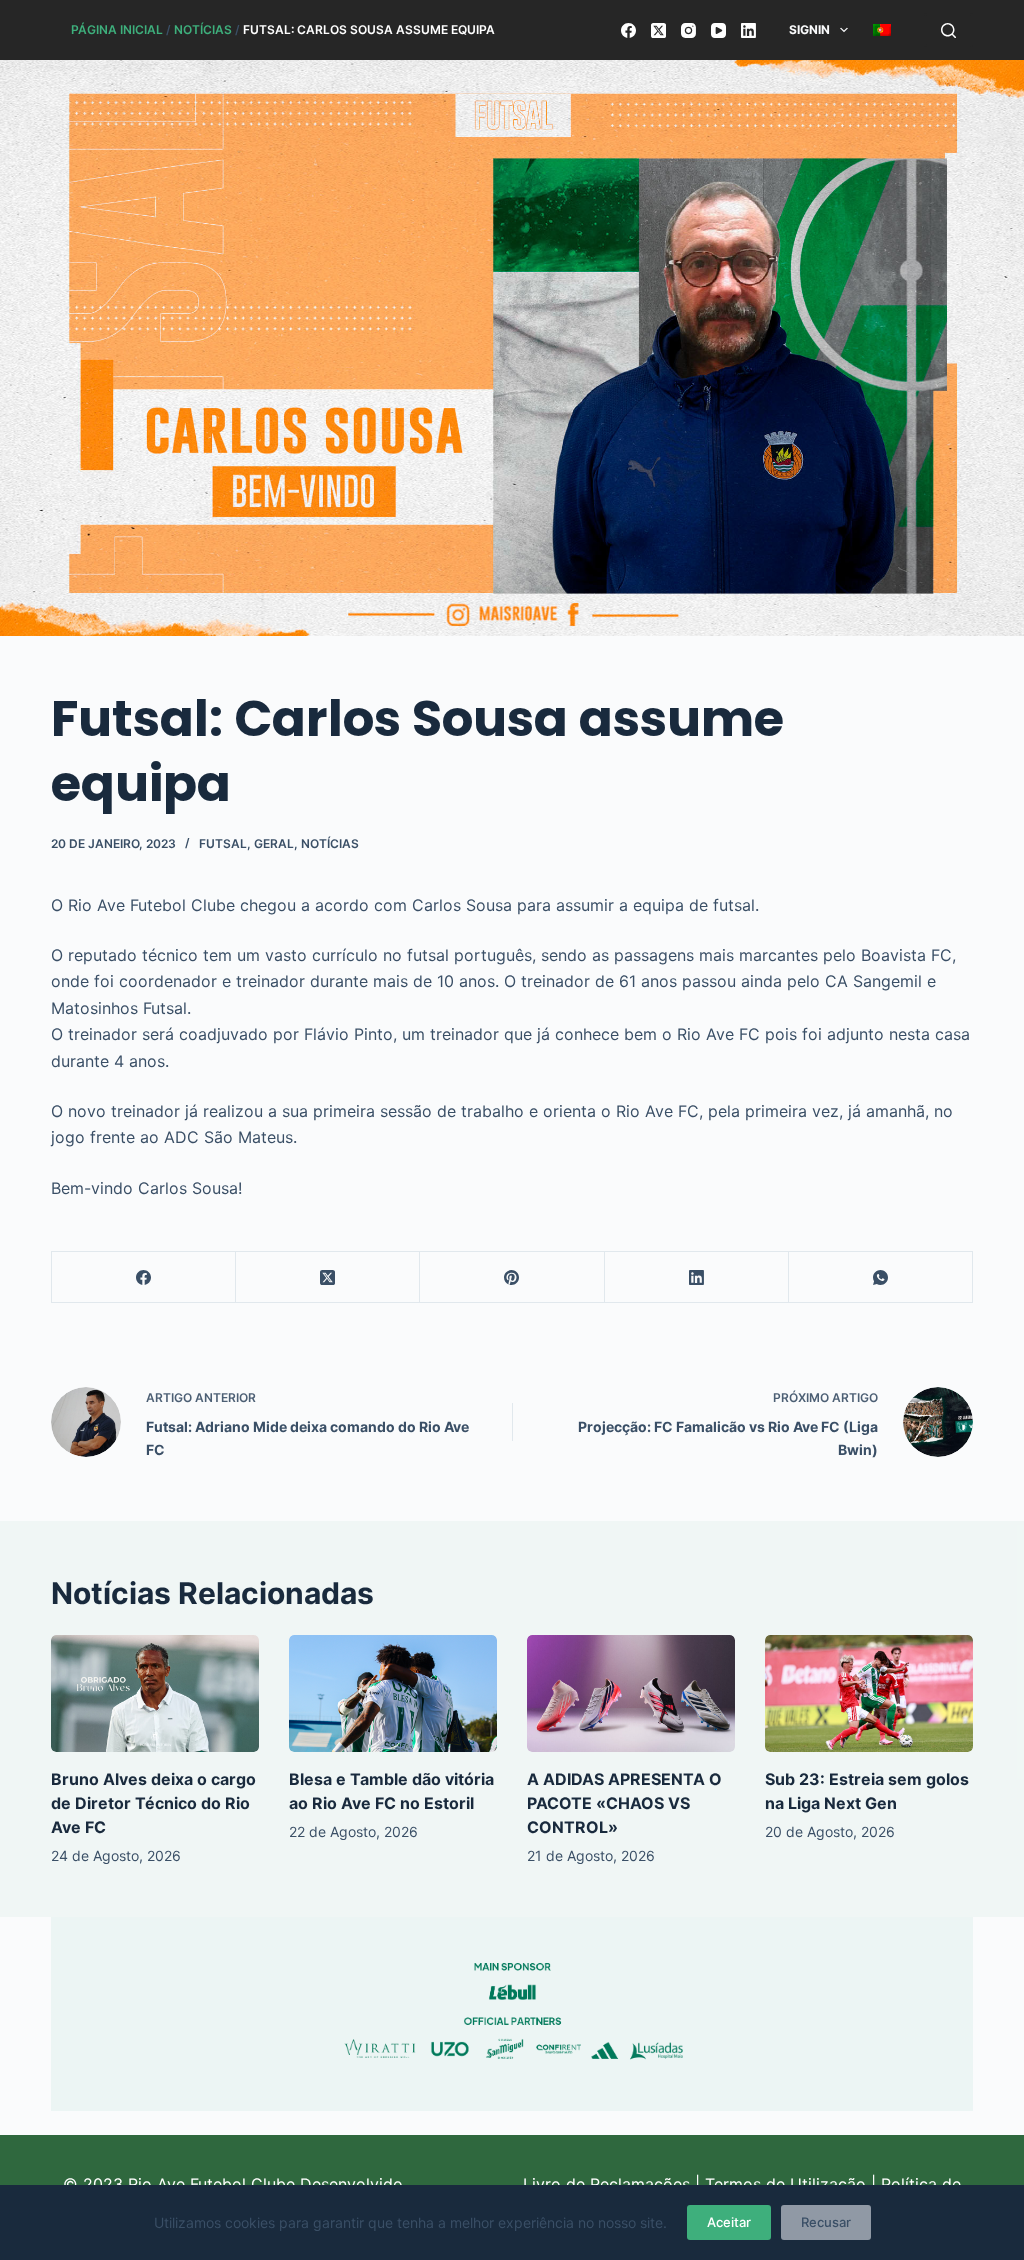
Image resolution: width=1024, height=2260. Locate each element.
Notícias (203, 29)
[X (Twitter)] (658, 30)
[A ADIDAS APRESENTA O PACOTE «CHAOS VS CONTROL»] (631, 1693)
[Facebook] (628, 30)
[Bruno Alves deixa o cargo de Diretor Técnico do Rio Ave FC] (155, 1693)
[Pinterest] (512, 1277)
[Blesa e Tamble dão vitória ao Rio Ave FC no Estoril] (393, 1693)
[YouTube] (718, 30)
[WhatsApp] (881, 1277)
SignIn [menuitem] (809, 29)
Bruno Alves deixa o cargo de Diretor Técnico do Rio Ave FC (153, 1803)
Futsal (223, 843)
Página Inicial (117, 29)
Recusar (826, 2222)
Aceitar (729, 2222)
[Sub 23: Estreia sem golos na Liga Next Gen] (869, 1693)
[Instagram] (688, 30)
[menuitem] (882, 30)
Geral (274, 843)
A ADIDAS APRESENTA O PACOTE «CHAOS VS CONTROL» (624, 1803)
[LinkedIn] (748, 30)
